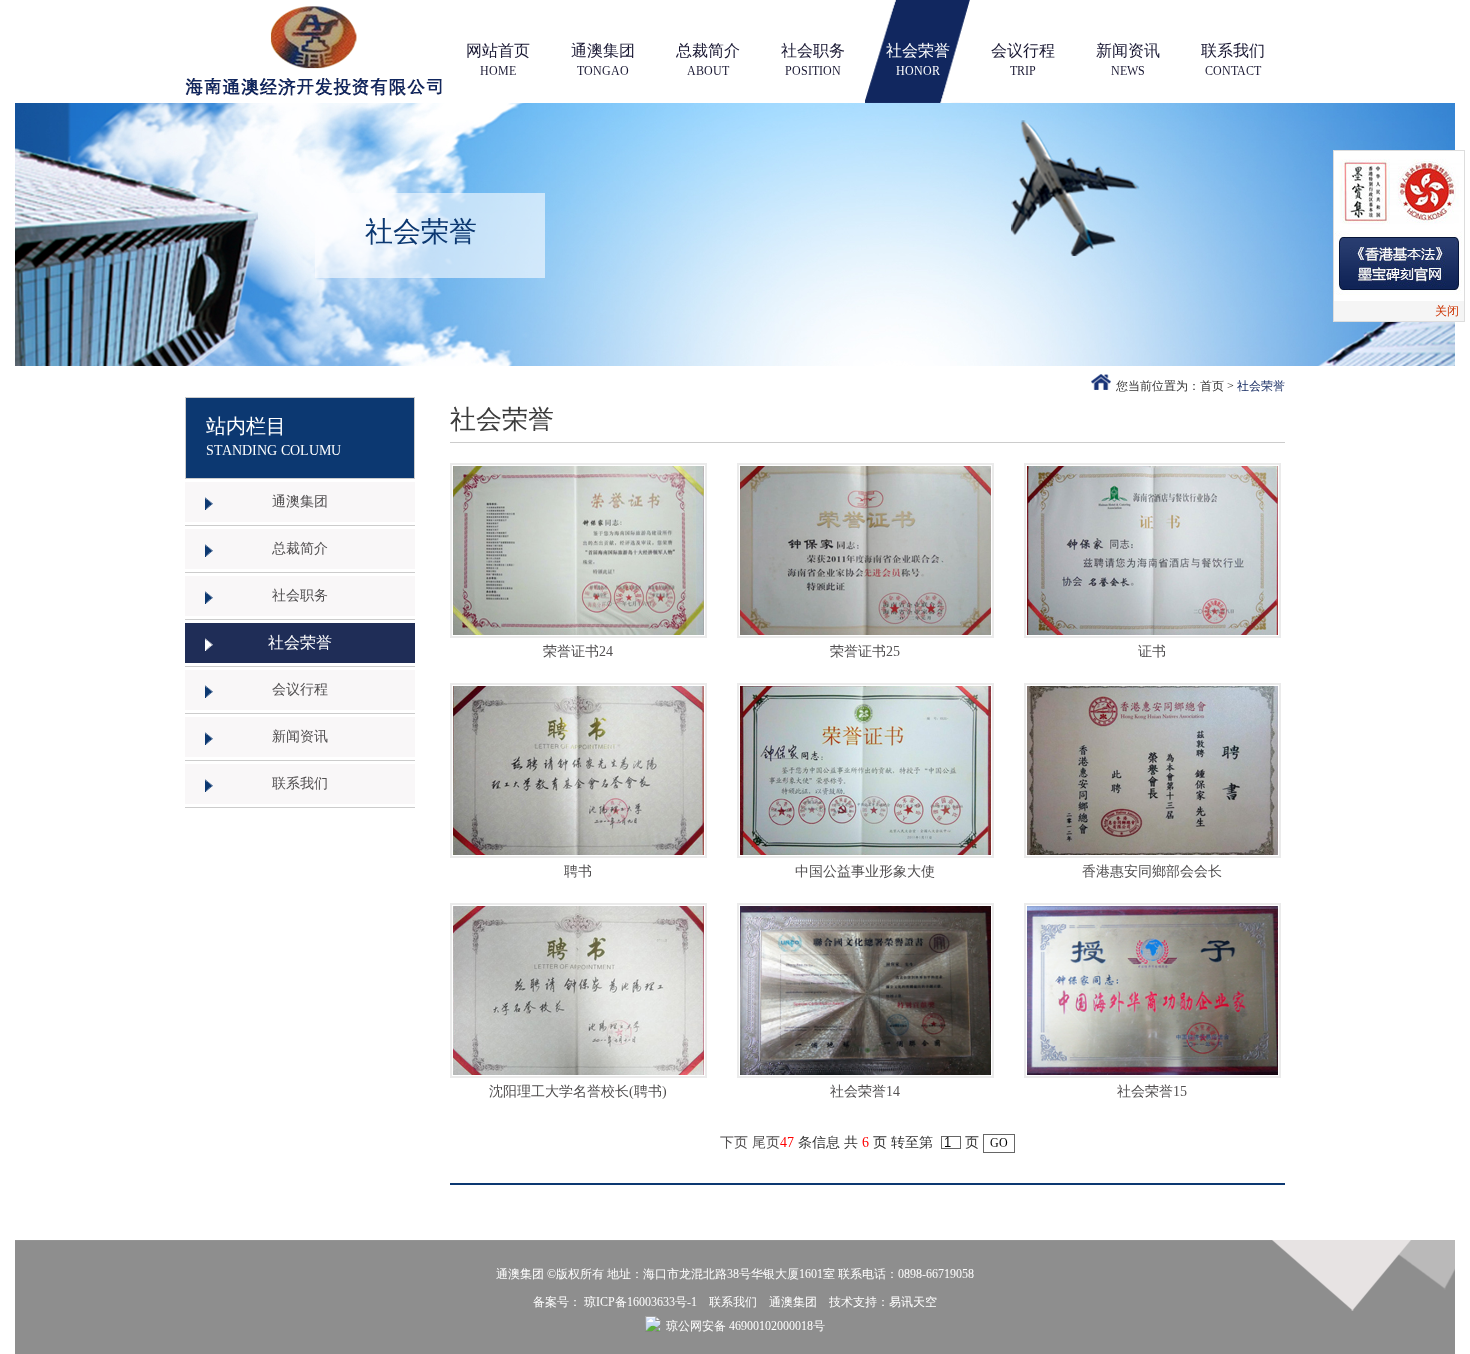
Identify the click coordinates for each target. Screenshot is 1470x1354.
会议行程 (1023, 60)
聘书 (578, 871)
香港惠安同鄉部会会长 (1152, 871)
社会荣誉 (918, 60)
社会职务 (813, 60)
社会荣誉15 (1152, 1091)
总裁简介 (708, 60)
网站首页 (498, 60)
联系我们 (1233, 60)
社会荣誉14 (865, 1091)
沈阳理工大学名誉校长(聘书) (578, 1091)
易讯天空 (913, 1302)
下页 (734, 1142)
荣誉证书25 (865, 651)
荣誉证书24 (578, 651)
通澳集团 (603, 60)
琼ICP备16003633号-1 (640, 1302)
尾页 (766, 1142)
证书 (1152, 651)
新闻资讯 (1128, 60)
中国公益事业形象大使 (865, 871)
